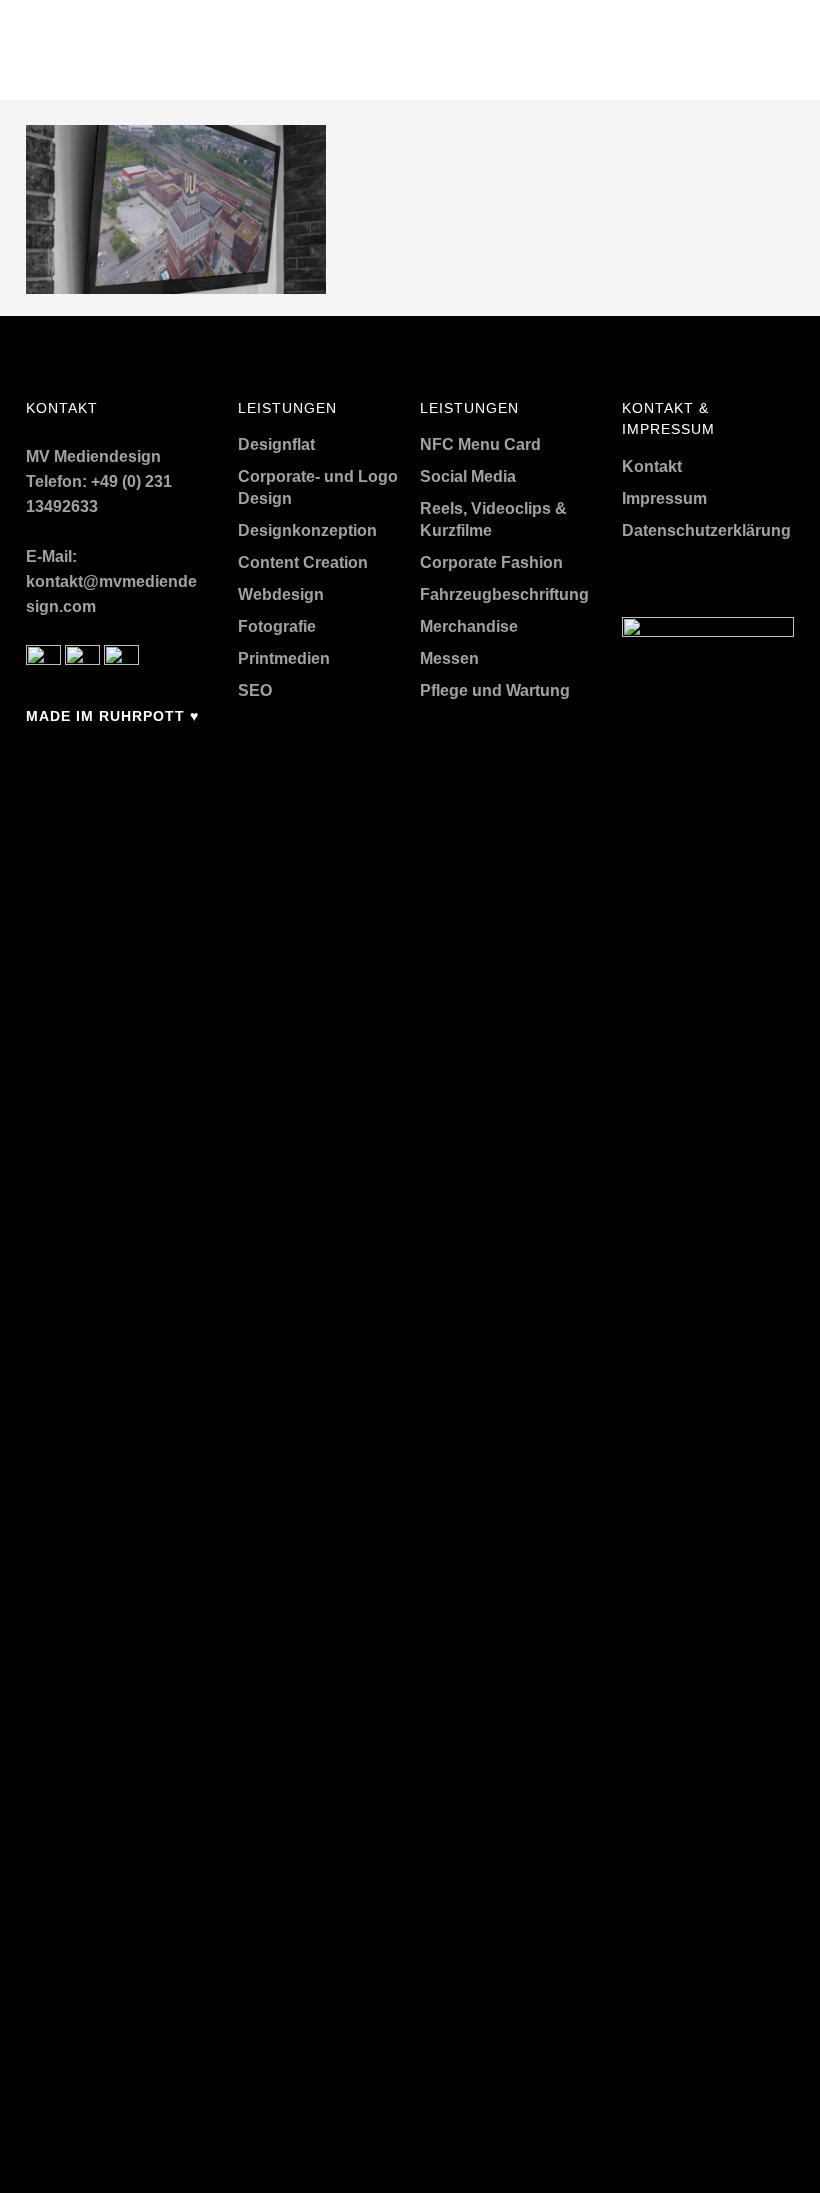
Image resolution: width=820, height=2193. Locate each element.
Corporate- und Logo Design (318, 487)
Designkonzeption (307, 530)
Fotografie (277, 626)
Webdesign (281, 594)
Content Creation (303, 562)
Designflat (276, 444)
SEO (255, 690)
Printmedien (284, 658)
